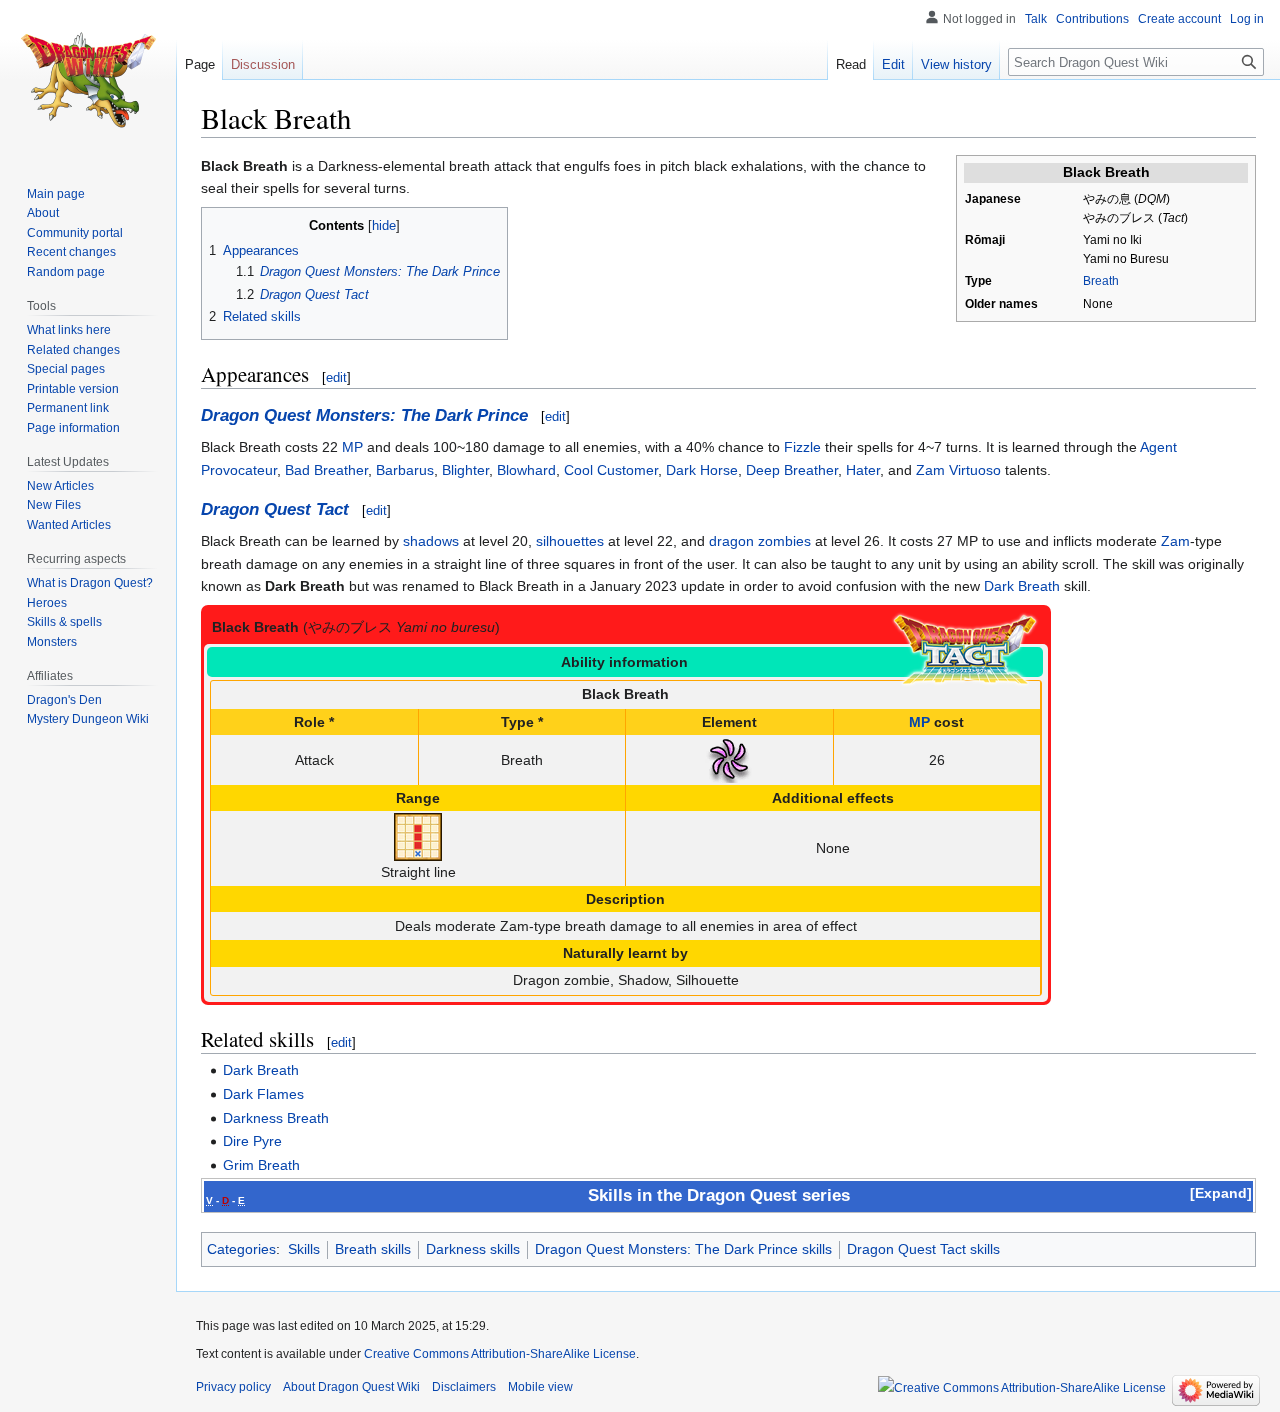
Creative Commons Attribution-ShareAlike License (500, 1354)
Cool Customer (611, 470)
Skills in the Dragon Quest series (719, 1195)
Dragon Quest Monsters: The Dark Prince (364, 415)
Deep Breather (792, 470)
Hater (863, 470)
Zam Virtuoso (958, 470)
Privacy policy (233, 1387)
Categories (241, 1249)
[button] (1221, 1193)
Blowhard (526, 470)
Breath (1101, 281)
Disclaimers (464, 1387)
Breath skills (373, 1249)
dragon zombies (760, 541)
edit (336, 377)
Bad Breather (326, 470)
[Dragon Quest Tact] (965, 649)
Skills (304, 1249)
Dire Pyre (252, 1141)
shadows (431, 541)
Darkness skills (473, 1249)
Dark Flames (263, 1094)
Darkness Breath (276, 1118)
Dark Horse (702, 470)
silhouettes (570, 541)
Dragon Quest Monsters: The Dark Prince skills (683, 1249)
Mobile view (540, 1387)
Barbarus (405, 470)
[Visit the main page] (88, 80)
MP (352, 447)
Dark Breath (1022, 586)
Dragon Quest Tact (275, 509)
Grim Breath (261, 1165)
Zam (1175, 541)
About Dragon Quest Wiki (351, 1387)
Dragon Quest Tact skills (923, 1249)
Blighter (465, 470)
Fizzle (802, 447)
